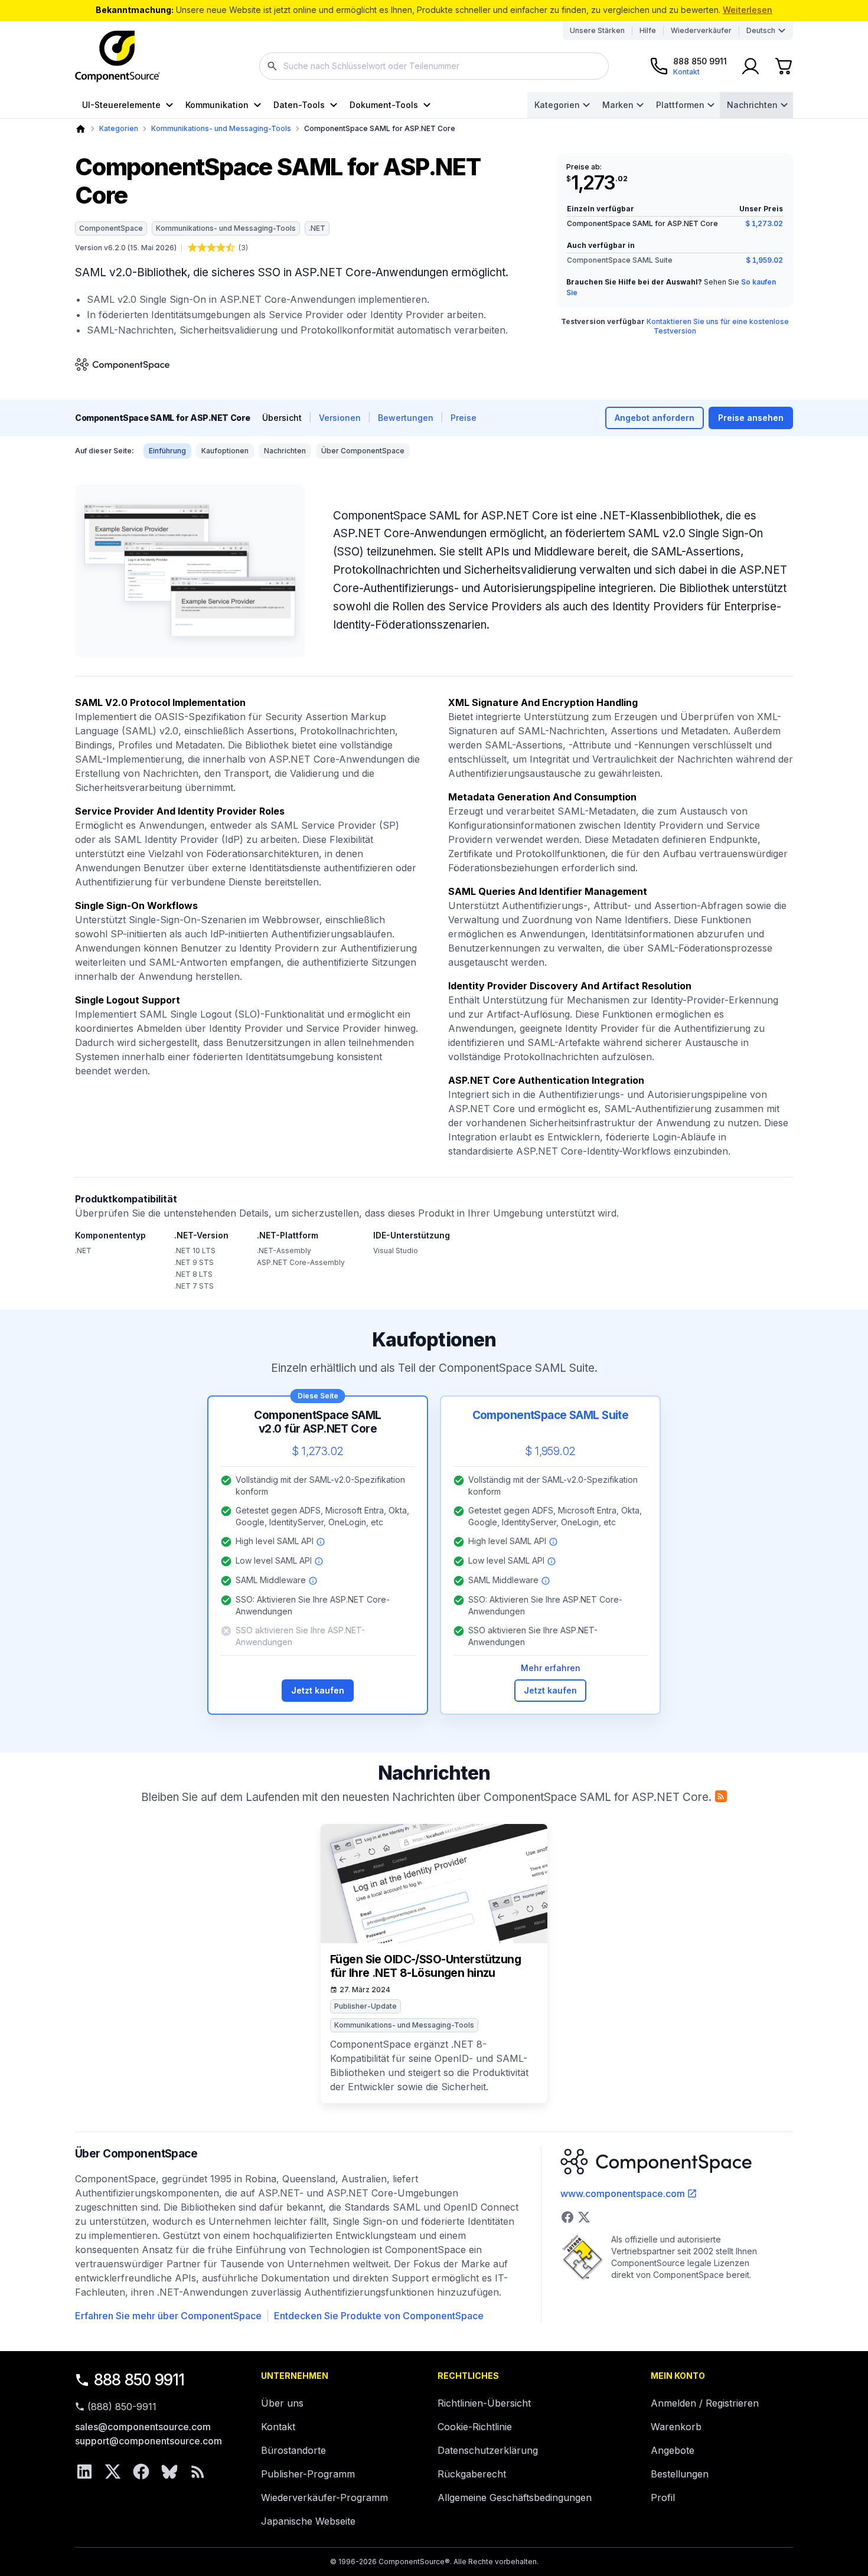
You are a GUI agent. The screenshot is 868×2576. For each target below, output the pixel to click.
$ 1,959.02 (764, 260)
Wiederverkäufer (701, 30)
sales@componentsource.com (143, 2427)
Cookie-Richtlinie (475, 2427)
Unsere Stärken (597, 30)
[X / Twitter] (113, 2472)
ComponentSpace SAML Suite (620, 260)
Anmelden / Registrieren (705, 2403)
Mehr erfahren (551, 1668)
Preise (464, 418)
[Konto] (750, 66)
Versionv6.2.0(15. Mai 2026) (126, 248)
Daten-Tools (299, 105)
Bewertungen (406, 418)
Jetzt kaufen (318, 1690)
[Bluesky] (169, 2472)
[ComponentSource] (118, 57)
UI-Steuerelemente (121, 105)
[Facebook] (141, 2472)
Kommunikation (217, 105)
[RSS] (198, 2472)
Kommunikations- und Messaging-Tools (221, 128)
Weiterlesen (748, 10)
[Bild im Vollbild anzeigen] (190, 571)
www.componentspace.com (623, 2193)
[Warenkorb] (784, 66)
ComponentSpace (111, 228)
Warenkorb (676, 2427)
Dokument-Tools (384, 105)
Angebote (673, 2450)
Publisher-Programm (308, 2474)
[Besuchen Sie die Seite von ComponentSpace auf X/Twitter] (584, 2217)
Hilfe (648, 30)
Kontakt (278, 2427)
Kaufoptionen (225, 451)
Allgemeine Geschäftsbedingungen (515, 2497)
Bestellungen (680, 2474)
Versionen (340, 418)
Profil (663, 2497)
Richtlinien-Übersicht (484, 2403)
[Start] (81, 129)
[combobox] (434, 66)
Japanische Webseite (308, 2521)
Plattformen (680, 105)
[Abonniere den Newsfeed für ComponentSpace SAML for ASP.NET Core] (721, 1796)
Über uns (282, 2403)
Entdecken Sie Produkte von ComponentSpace (379, 2316)
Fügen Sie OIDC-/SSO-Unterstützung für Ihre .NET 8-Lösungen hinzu (425, 1967)
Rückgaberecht (472, 2474)
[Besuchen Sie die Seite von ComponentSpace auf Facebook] (567, 2217)
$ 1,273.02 (764, 223)
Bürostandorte (293, 2450)
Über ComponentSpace (363, 451)
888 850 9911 (139, 2380)
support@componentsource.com (149, 2441)
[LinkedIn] (84, 2472)
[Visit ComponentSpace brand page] (122, 365)
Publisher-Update (366, 2006)
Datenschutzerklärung (488, 2450)
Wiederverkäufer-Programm (324, 2497)
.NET (317, 228)
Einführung (167, 451)
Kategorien (557, 105)
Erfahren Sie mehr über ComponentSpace (168, 2316)
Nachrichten (752, 105)
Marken (618, 105)
